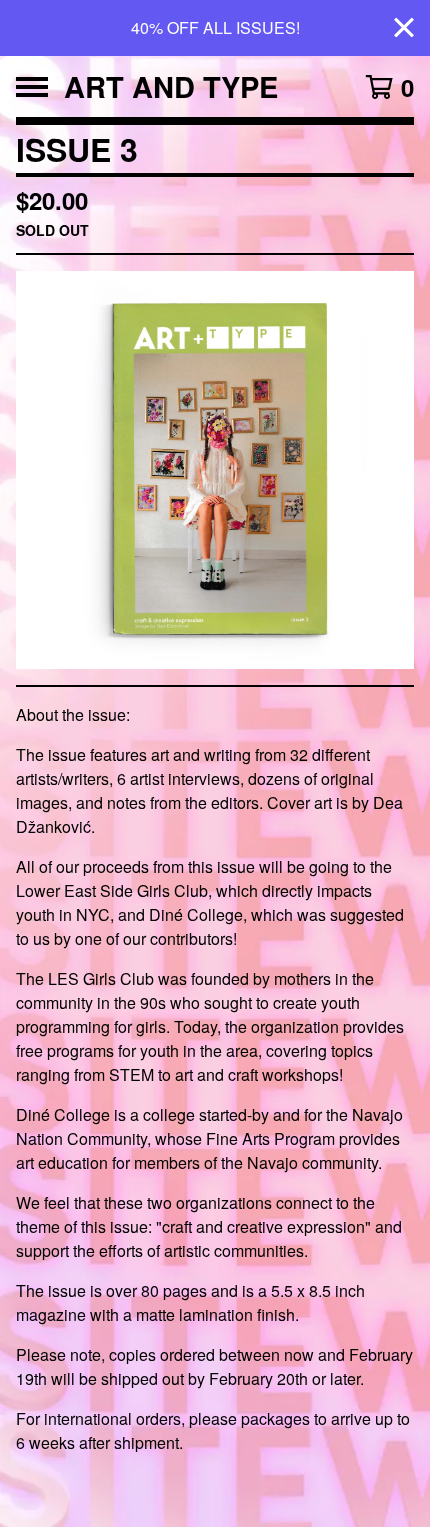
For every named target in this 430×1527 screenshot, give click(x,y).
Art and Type (171, 86)
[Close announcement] (404, 28)
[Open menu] (32, 87)
